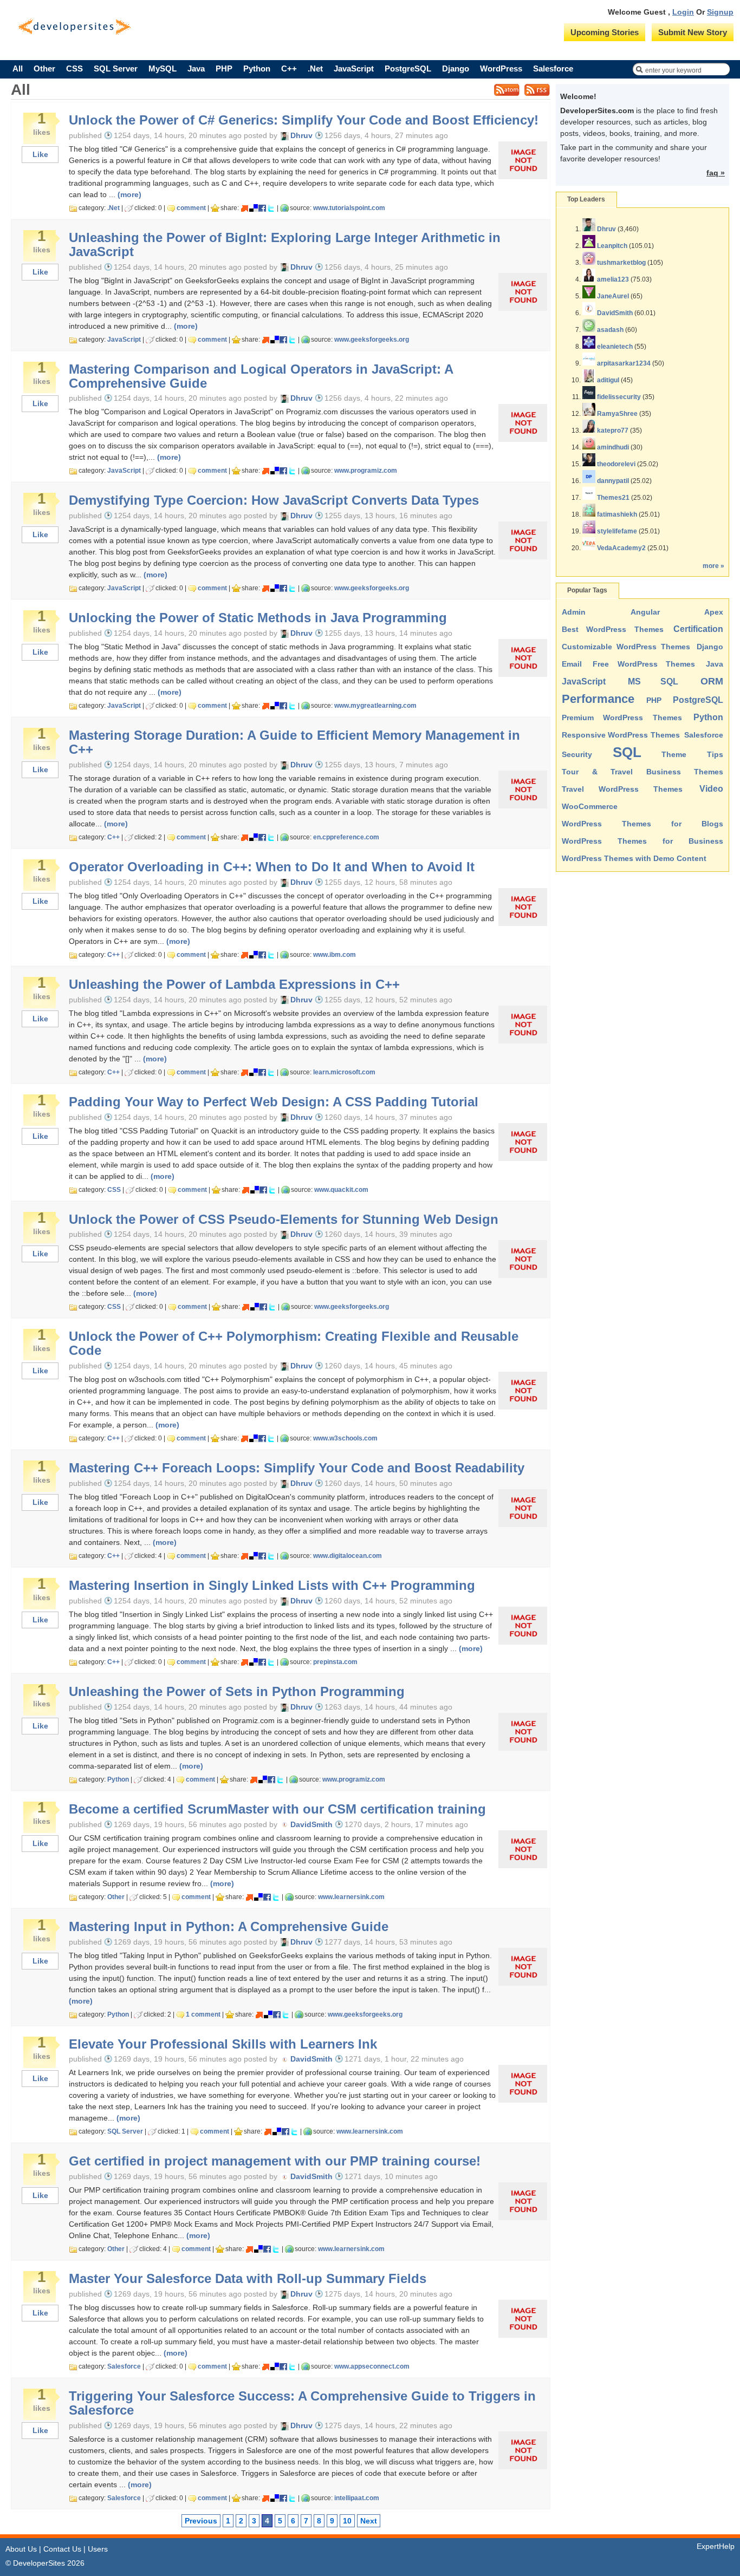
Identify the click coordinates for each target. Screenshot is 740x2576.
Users (98, 2549)
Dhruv (606, 229)
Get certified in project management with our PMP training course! (275, 2161)
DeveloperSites (74, 27)
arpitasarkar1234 (624, 363)
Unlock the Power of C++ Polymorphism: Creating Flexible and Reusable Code (294, 1344)
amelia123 (613, 279)
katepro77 (613, 431)
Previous (201, 2521)
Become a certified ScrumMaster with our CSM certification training (277, 1809)
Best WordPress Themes (613, 629)
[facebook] (262, 208)
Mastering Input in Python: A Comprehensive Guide (229, 1927)
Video (711, 789)
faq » (716, 173)
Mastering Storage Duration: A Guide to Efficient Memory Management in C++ (294, 742)
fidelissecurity (619, 397)
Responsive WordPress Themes (621, 735)
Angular (645, 612)
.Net (315, 69)
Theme (674, 754)
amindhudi (613, 447)
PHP (224, 69)
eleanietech (615, 347)
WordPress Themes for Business (642, 841)
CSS (74, 69)
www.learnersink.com (351, 1897)
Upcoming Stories (605, 32)
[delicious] (254, 208)
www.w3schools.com (345, 1438)
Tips (715, 754)
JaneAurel (613, 296)
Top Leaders (586, 199)
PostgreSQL (408, 69)
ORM (712, 681)
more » (713, 566)
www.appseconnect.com (372, 2366)
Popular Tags (587, 590)
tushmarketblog (621, 263)
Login (683, 12)
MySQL (163, 69)
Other (44, 69)
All (18, 69)
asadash (610, 330)
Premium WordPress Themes (622, 718)
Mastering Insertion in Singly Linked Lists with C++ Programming (272, 1586)
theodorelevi (616, 464)
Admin (574, 612)
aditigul (608, 380)
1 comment (203, 2014)
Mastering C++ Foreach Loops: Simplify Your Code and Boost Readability (297, 1468)
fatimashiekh (617, 514)
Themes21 (613, 498)
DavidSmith (615, 313)
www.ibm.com (335, 955)
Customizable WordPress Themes (626, 647)
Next (369, 2521)
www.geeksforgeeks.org (372, 340)
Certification (698, 629)
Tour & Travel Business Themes (642, 772)
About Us (21, 2549)
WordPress (501, 69)
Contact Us (62, 2549)
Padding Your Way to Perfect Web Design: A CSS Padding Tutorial (274, 1102)
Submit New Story (693, 32)
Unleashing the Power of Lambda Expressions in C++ (234, 984)
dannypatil (613, 481)
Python (257, 69)
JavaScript (354, 69)
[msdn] (245, 208)
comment (191, 208)
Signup (720, 12)
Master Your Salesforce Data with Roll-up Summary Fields (248, 2279)
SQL (627, 752)
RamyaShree (617, 414)
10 (347, 2521)
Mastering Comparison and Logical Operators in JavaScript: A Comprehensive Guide (261, 376)
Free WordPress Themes (644, 664)
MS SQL (653, 682)
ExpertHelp (716, 2546)
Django (456, 69)
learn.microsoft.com (344, 1072)
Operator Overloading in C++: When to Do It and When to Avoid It (272, 867)
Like (40, 154)
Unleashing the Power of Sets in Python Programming (237, 1692)
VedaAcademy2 (621, 548)
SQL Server (116, 69)
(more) (129, 194)
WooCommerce (590, 806)
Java (196, 69)
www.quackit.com (341, 1190)
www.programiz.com (366, 471)
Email (572, 664)
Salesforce (553, 69)
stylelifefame (617, 531)
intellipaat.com (357, 2498)
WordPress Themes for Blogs (642, 824)
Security (577, 754)
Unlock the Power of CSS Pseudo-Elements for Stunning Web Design (284, 1219)
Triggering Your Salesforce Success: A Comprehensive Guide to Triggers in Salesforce (302, 2403)
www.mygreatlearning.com (375, 706)
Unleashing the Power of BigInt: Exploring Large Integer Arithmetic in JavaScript (285, 245)
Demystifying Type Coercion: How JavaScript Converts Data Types (274, 500)
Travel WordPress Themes (622, 789)
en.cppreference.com (346, 837)
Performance (598, 699)
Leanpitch (612, 246)
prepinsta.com (335, 1662)
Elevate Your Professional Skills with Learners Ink (223, 2044)
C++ (289, 69)
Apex (714, 612)
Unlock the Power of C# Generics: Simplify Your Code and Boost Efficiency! (304, 120)
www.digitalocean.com (348, 1556)
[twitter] (271, 208)
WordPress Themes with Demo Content (634, 858)
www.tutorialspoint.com (349, 208)
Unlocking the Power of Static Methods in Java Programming (258, 618)
